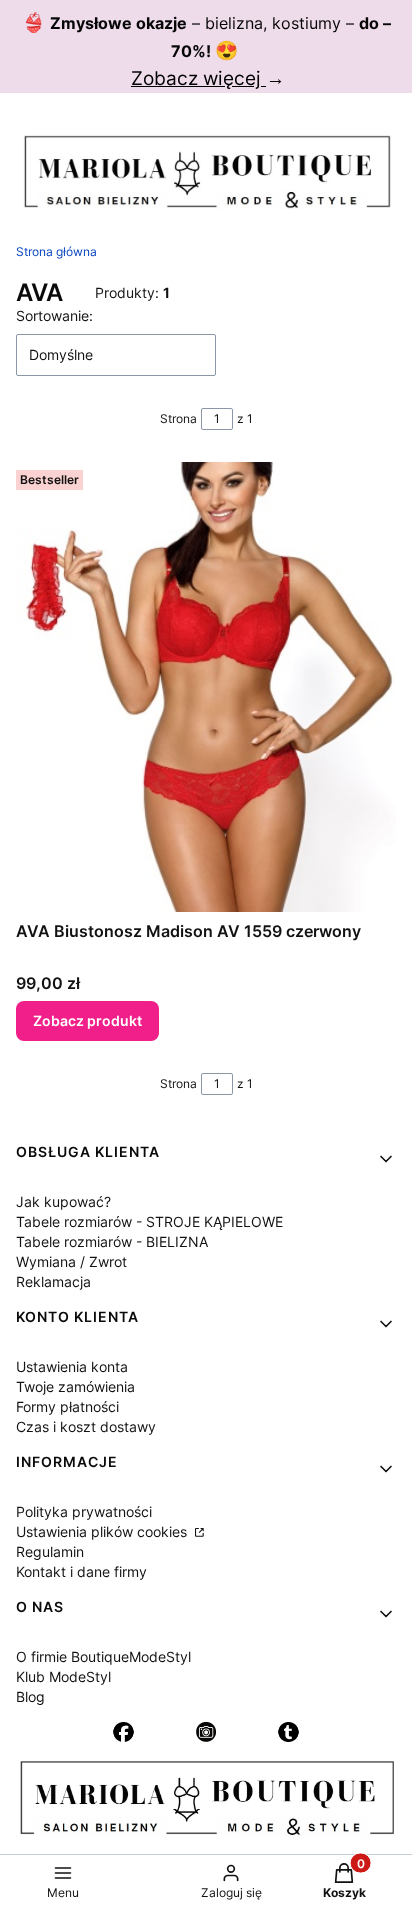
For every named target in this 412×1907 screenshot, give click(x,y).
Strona (178, 418)
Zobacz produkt (87, 1020)
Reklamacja (53, 1281)
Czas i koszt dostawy (86, 1426)
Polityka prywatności (84, 1511)
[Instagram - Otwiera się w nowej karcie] (206, 1732)
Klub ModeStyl (63, 1676)
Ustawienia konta (72, 1366)
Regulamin (50, 1551)
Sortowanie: (54, 315)
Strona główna (56, 251)
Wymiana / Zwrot (71, 1261)
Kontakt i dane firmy (81, 1571)
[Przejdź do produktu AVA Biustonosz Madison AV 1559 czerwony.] (206, 687)
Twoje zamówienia (75, 1386)
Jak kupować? (63, 1201)
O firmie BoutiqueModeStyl (103, 1656)
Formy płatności (67, 1406)
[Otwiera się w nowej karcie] (123, 1732)
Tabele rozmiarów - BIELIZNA (112, 1241)
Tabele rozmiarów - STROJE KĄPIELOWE (149, 1221)
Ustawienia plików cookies (103, 1531)
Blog (30, 1696)
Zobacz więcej (198, 78)
